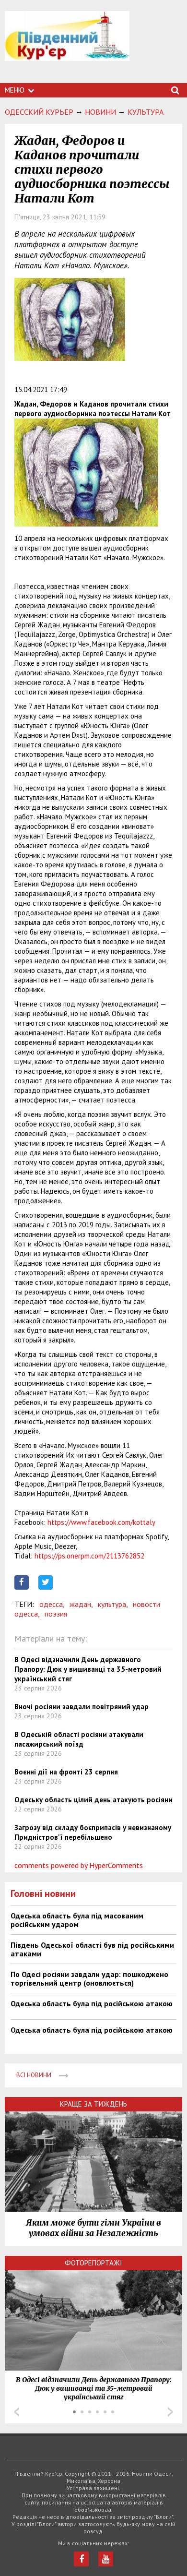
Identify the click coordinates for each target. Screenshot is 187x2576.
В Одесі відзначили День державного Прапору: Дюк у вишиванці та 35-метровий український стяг (88, 1669)
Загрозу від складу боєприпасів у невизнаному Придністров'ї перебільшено (93, 1832)
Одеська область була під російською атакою (92, 2003)
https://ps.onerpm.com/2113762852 (89, 1556)
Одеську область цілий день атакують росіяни (93, 1800)
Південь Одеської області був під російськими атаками (92, 1949)
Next (170, 2412)
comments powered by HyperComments (79, 1865)
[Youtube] (106, 2559)
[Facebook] (81, 2559)
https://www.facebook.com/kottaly (101, 1522)
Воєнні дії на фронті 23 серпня (66, 1772)
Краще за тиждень (93, 2104)
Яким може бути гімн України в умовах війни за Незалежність (93, 2228)
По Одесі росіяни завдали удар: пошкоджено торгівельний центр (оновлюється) (89, 1978)
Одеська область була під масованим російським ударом (77, 1920)
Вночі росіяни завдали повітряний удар (82, 1707)
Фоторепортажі (93, 2263)
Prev (17, 2412)
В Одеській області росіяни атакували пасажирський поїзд (79, 1739)
